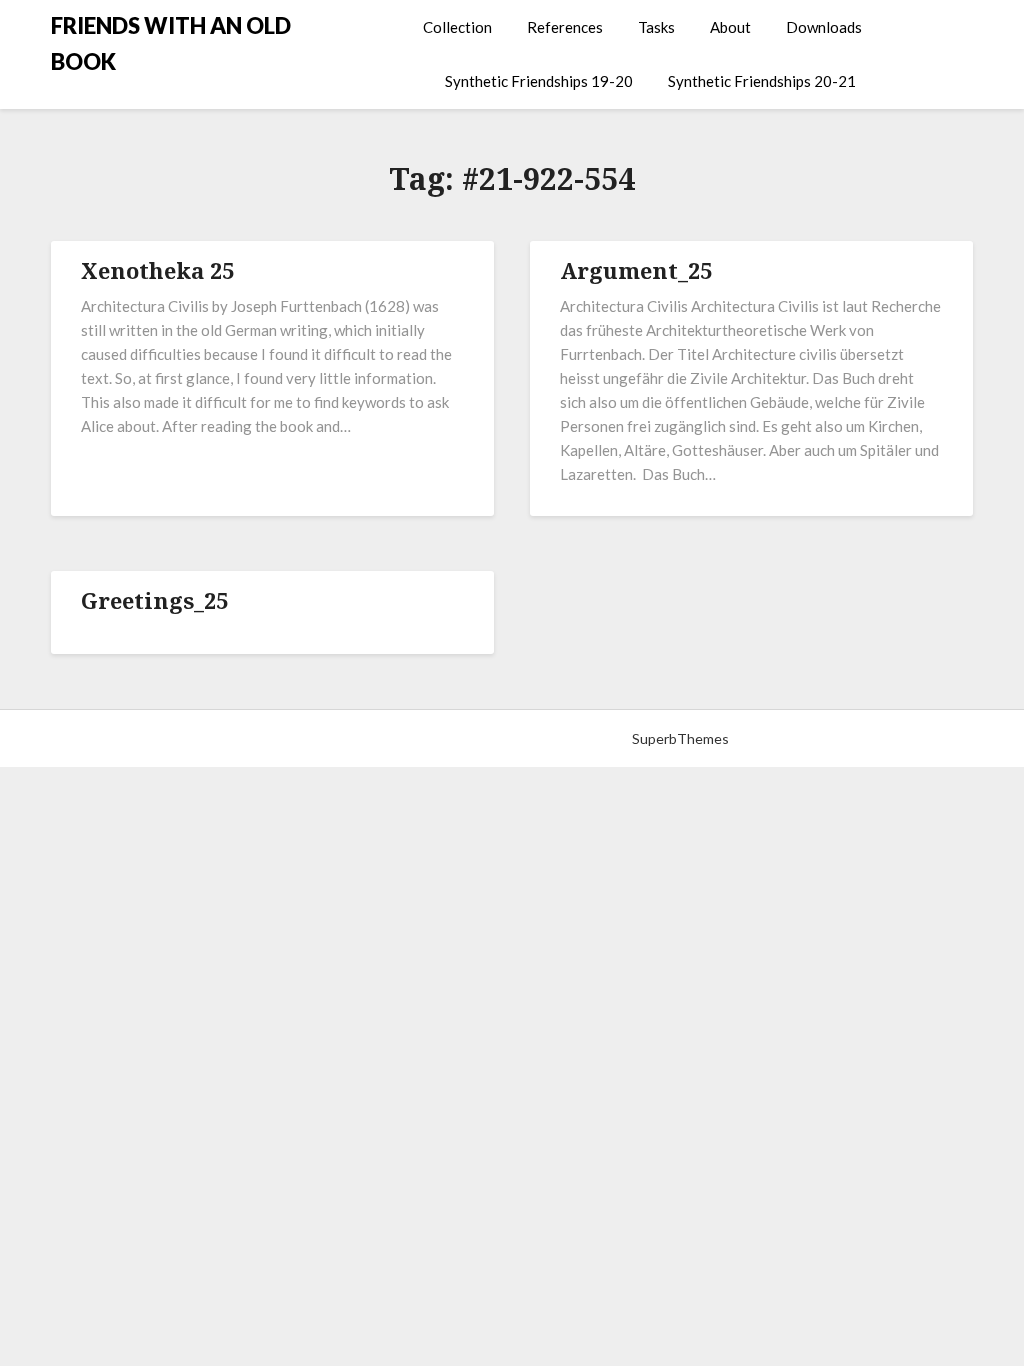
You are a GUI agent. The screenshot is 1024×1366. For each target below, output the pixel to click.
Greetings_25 (154, 600)
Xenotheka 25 (157, 270)
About (730, 27)
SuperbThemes (680, 738)
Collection (457, 27)
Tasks (656, 27)
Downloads (824, 27)
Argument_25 (636, 270)
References (565, 27)
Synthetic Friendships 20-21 (762, 81)
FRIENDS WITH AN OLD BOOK (171, 43)
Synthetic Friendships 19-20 (539, 81)
